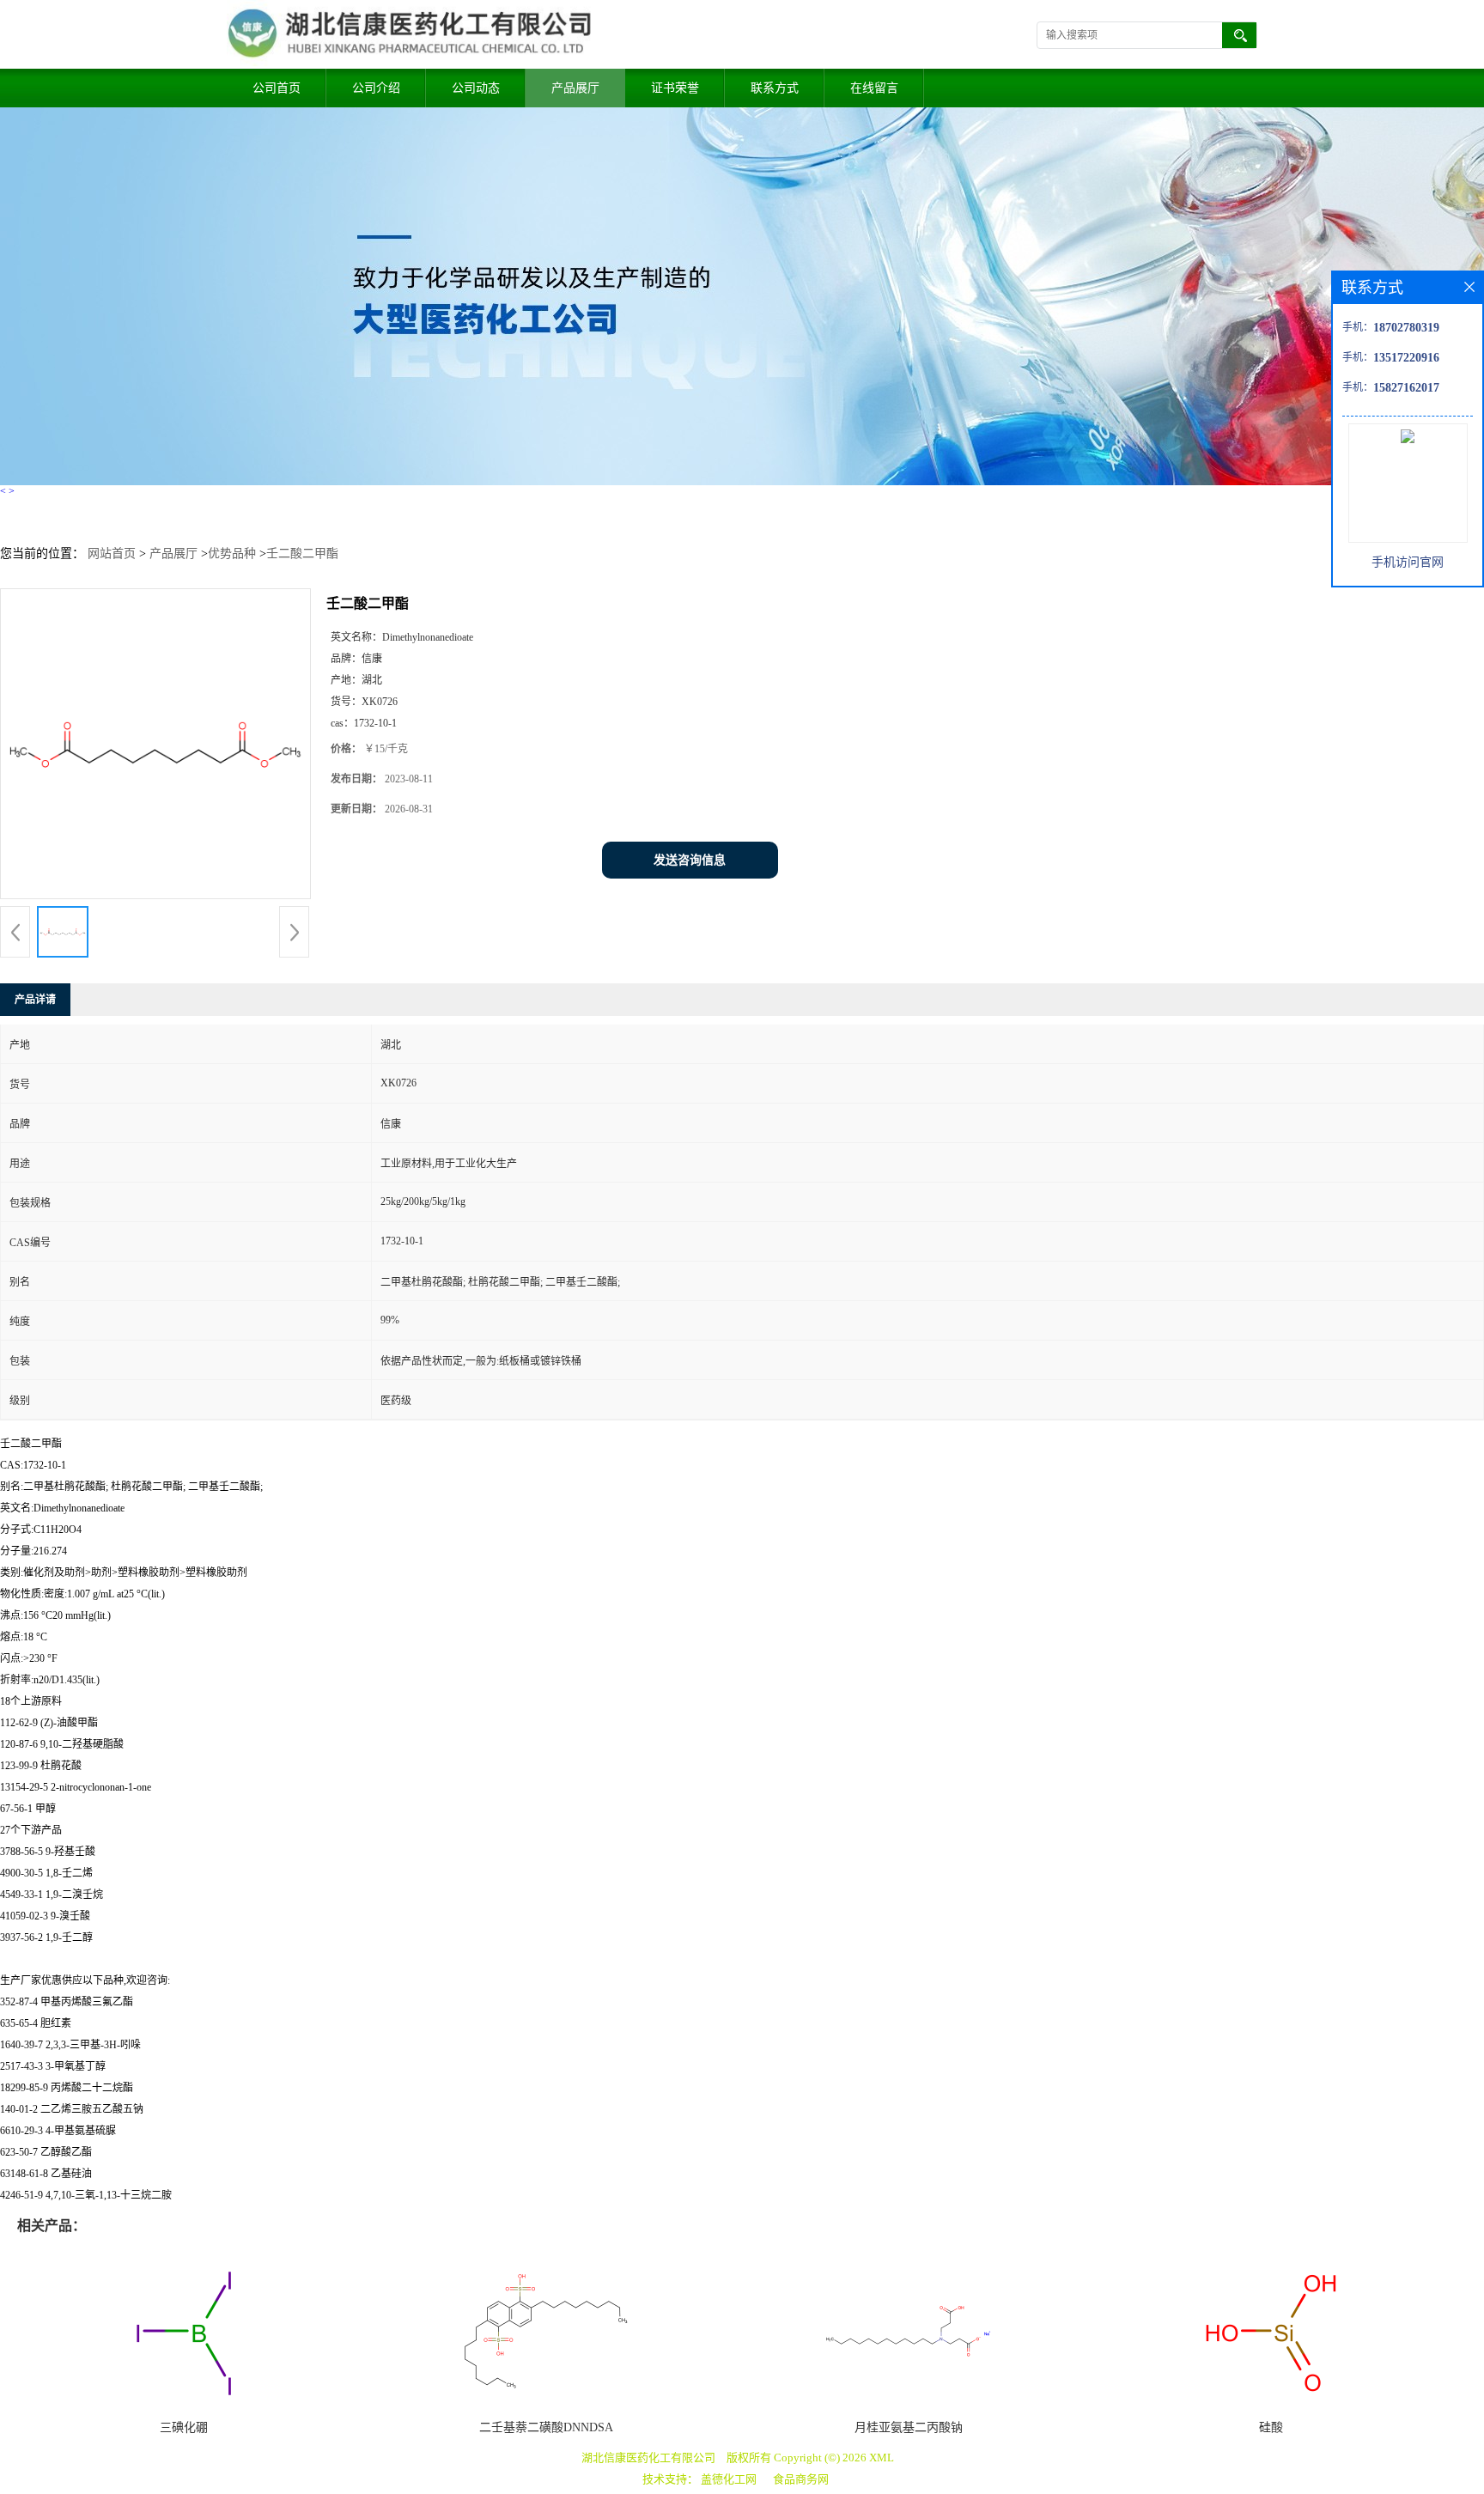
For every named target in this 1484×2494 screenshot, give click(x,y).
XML (882, 2458)
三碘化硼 (184, 2427)
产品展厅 (575, 88)
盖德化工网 (729, 2479)
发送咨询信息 (690, 860)
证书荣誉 (675, 88)
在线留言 (874, 88)
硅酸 (1271, 2427)
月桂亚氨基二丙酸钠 (909, 2427)
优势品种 (232, 554)
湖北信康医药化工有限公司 (648, 2458)
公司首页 (277, 88)
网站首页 (112, 554)
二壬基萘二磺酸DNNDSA (546, 2427)
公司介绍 (376, 88)
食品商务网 (801, 2479)
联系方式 (775, 88)
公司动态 (476, 88)
